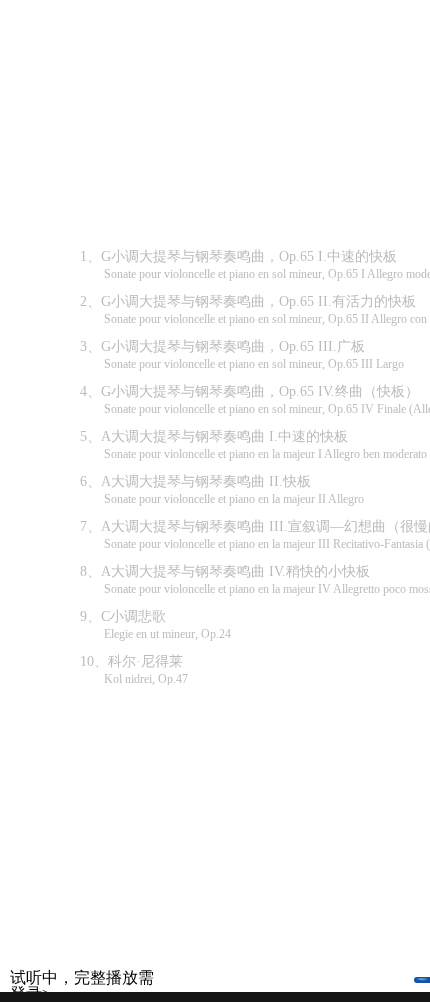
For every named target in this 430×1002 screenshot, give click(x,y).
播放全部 (285, 109)
